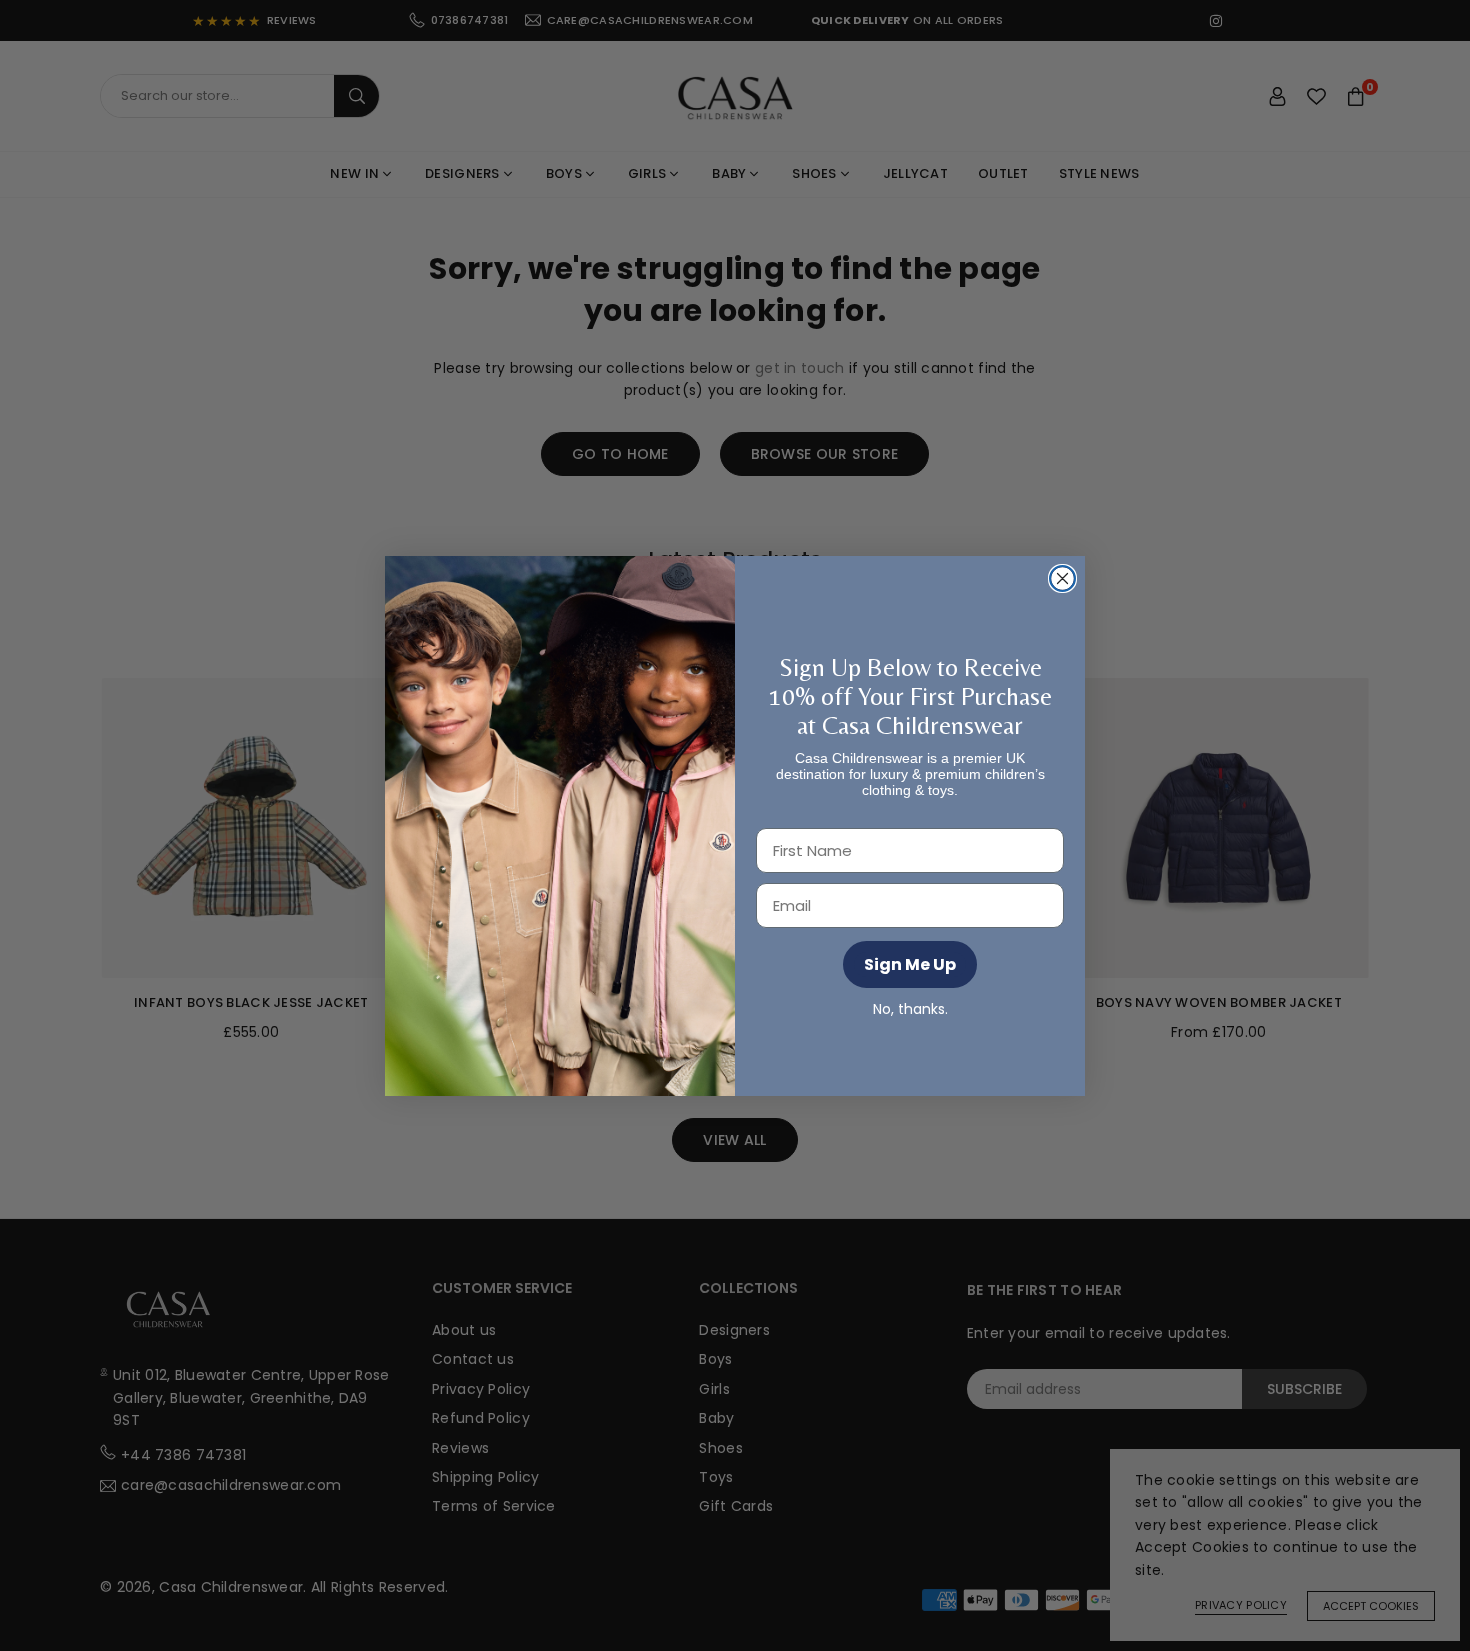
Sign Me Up (910, 964)
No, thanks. (910, 1008)
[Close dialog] (1062, 578)
